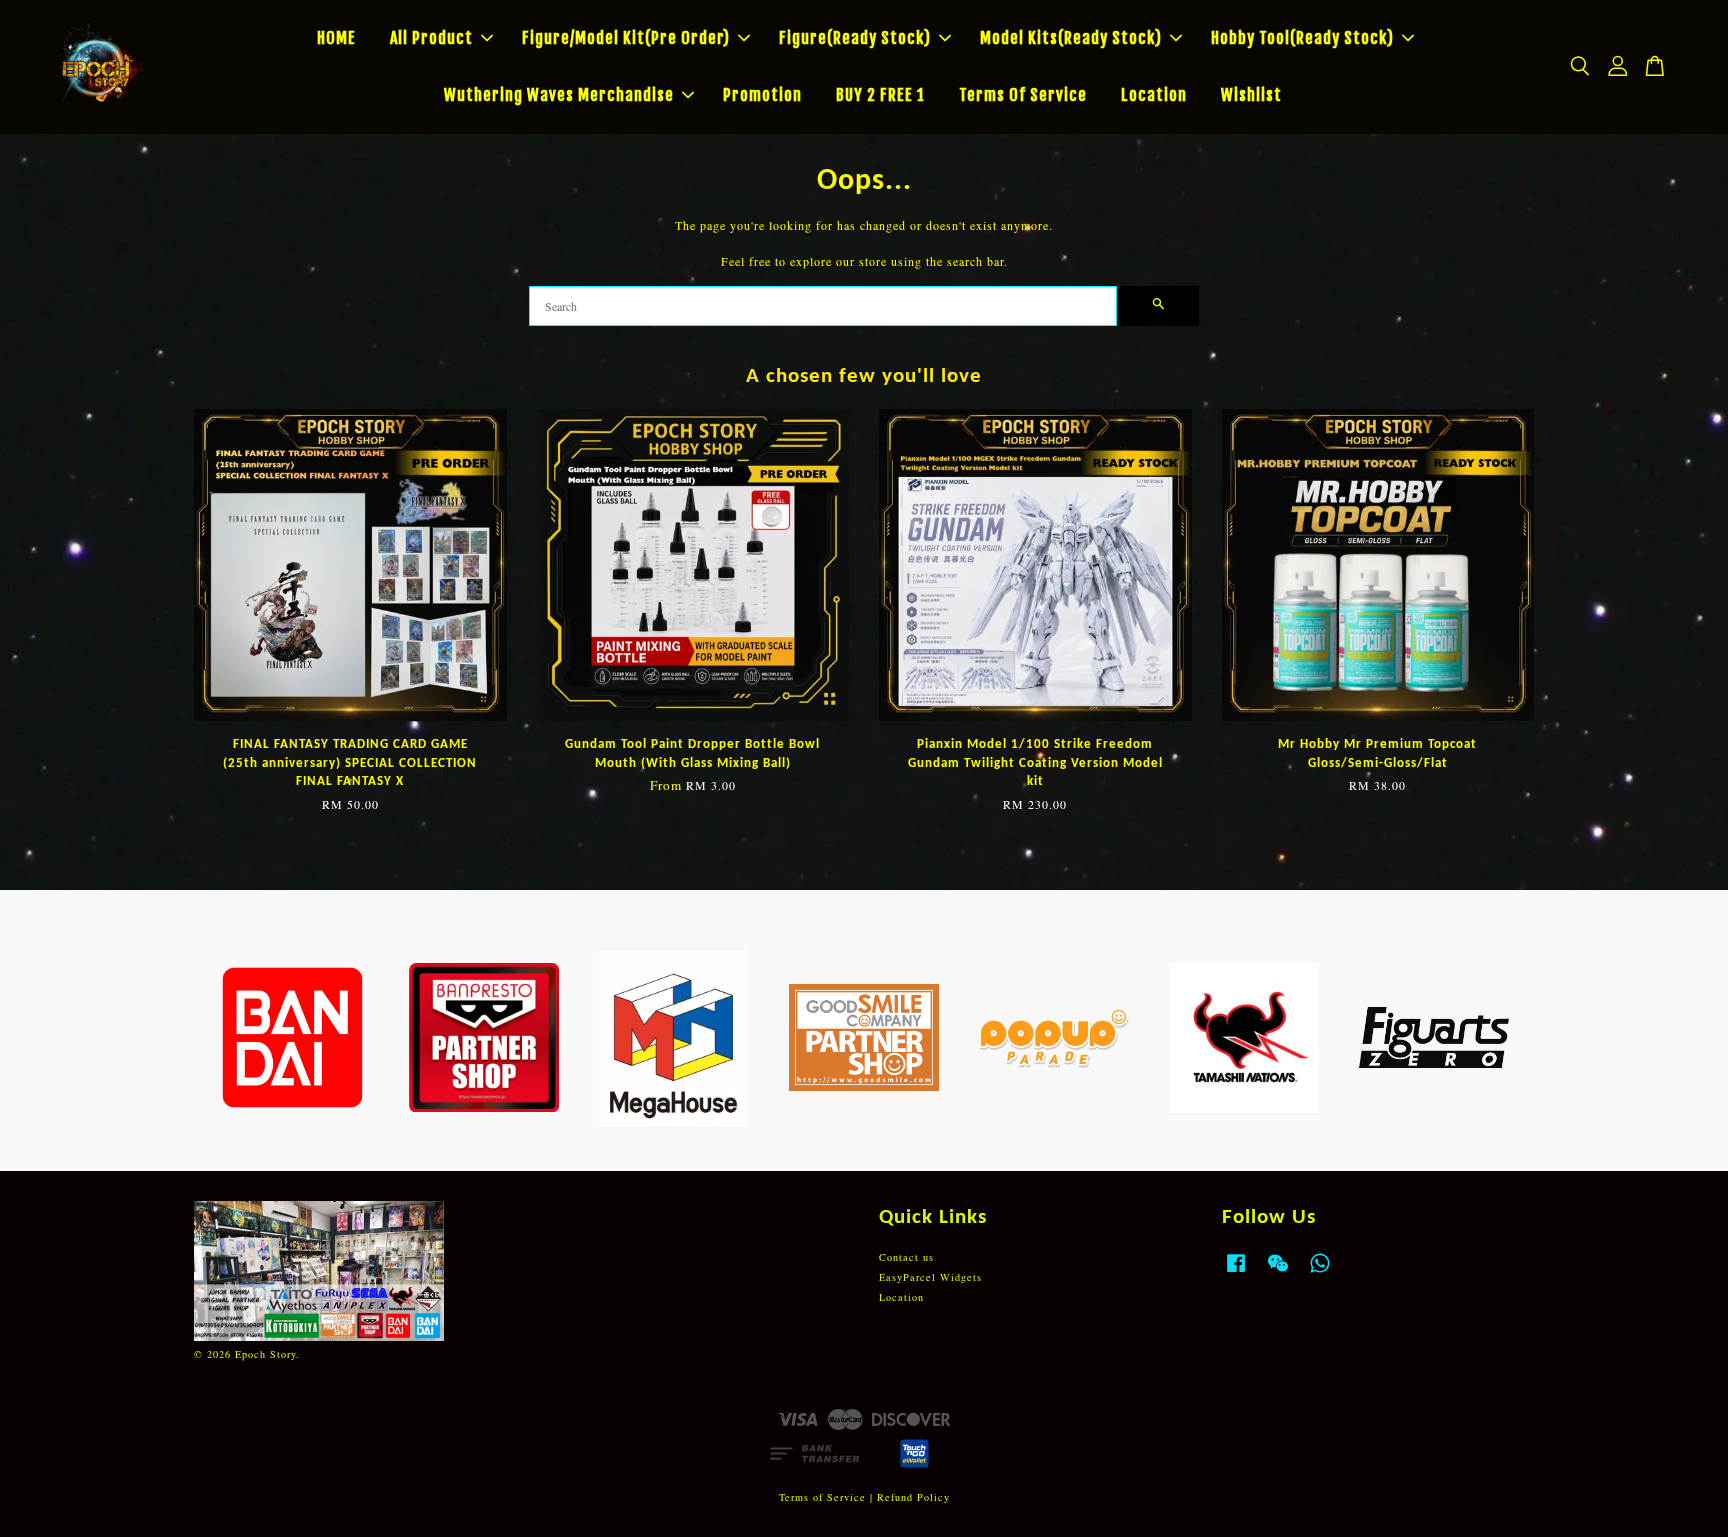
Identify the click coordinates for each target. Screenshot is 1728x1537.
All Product (431, 38)
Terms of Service (822, 1497)
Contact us (906, 1257)
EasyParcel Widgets (930, 1277)
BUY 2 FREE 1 (880, 95)
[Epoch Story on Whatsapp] (1320, 1273)
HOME (336, 38)
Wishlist (1251, 95)
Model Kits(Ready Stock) (1071, 38)
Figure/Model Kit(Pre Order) (626, 38)
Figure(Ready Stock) (855, 38)
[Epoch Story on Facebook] (1236, 1273)
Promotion (762, 95)
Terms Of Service (1023, 95)
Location (1154, 95)
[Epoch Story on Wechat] (1278, 1273)
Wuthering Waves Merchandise (559, 95)
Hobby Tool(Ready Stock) (1302, 38)
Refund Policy (913, 1497)
